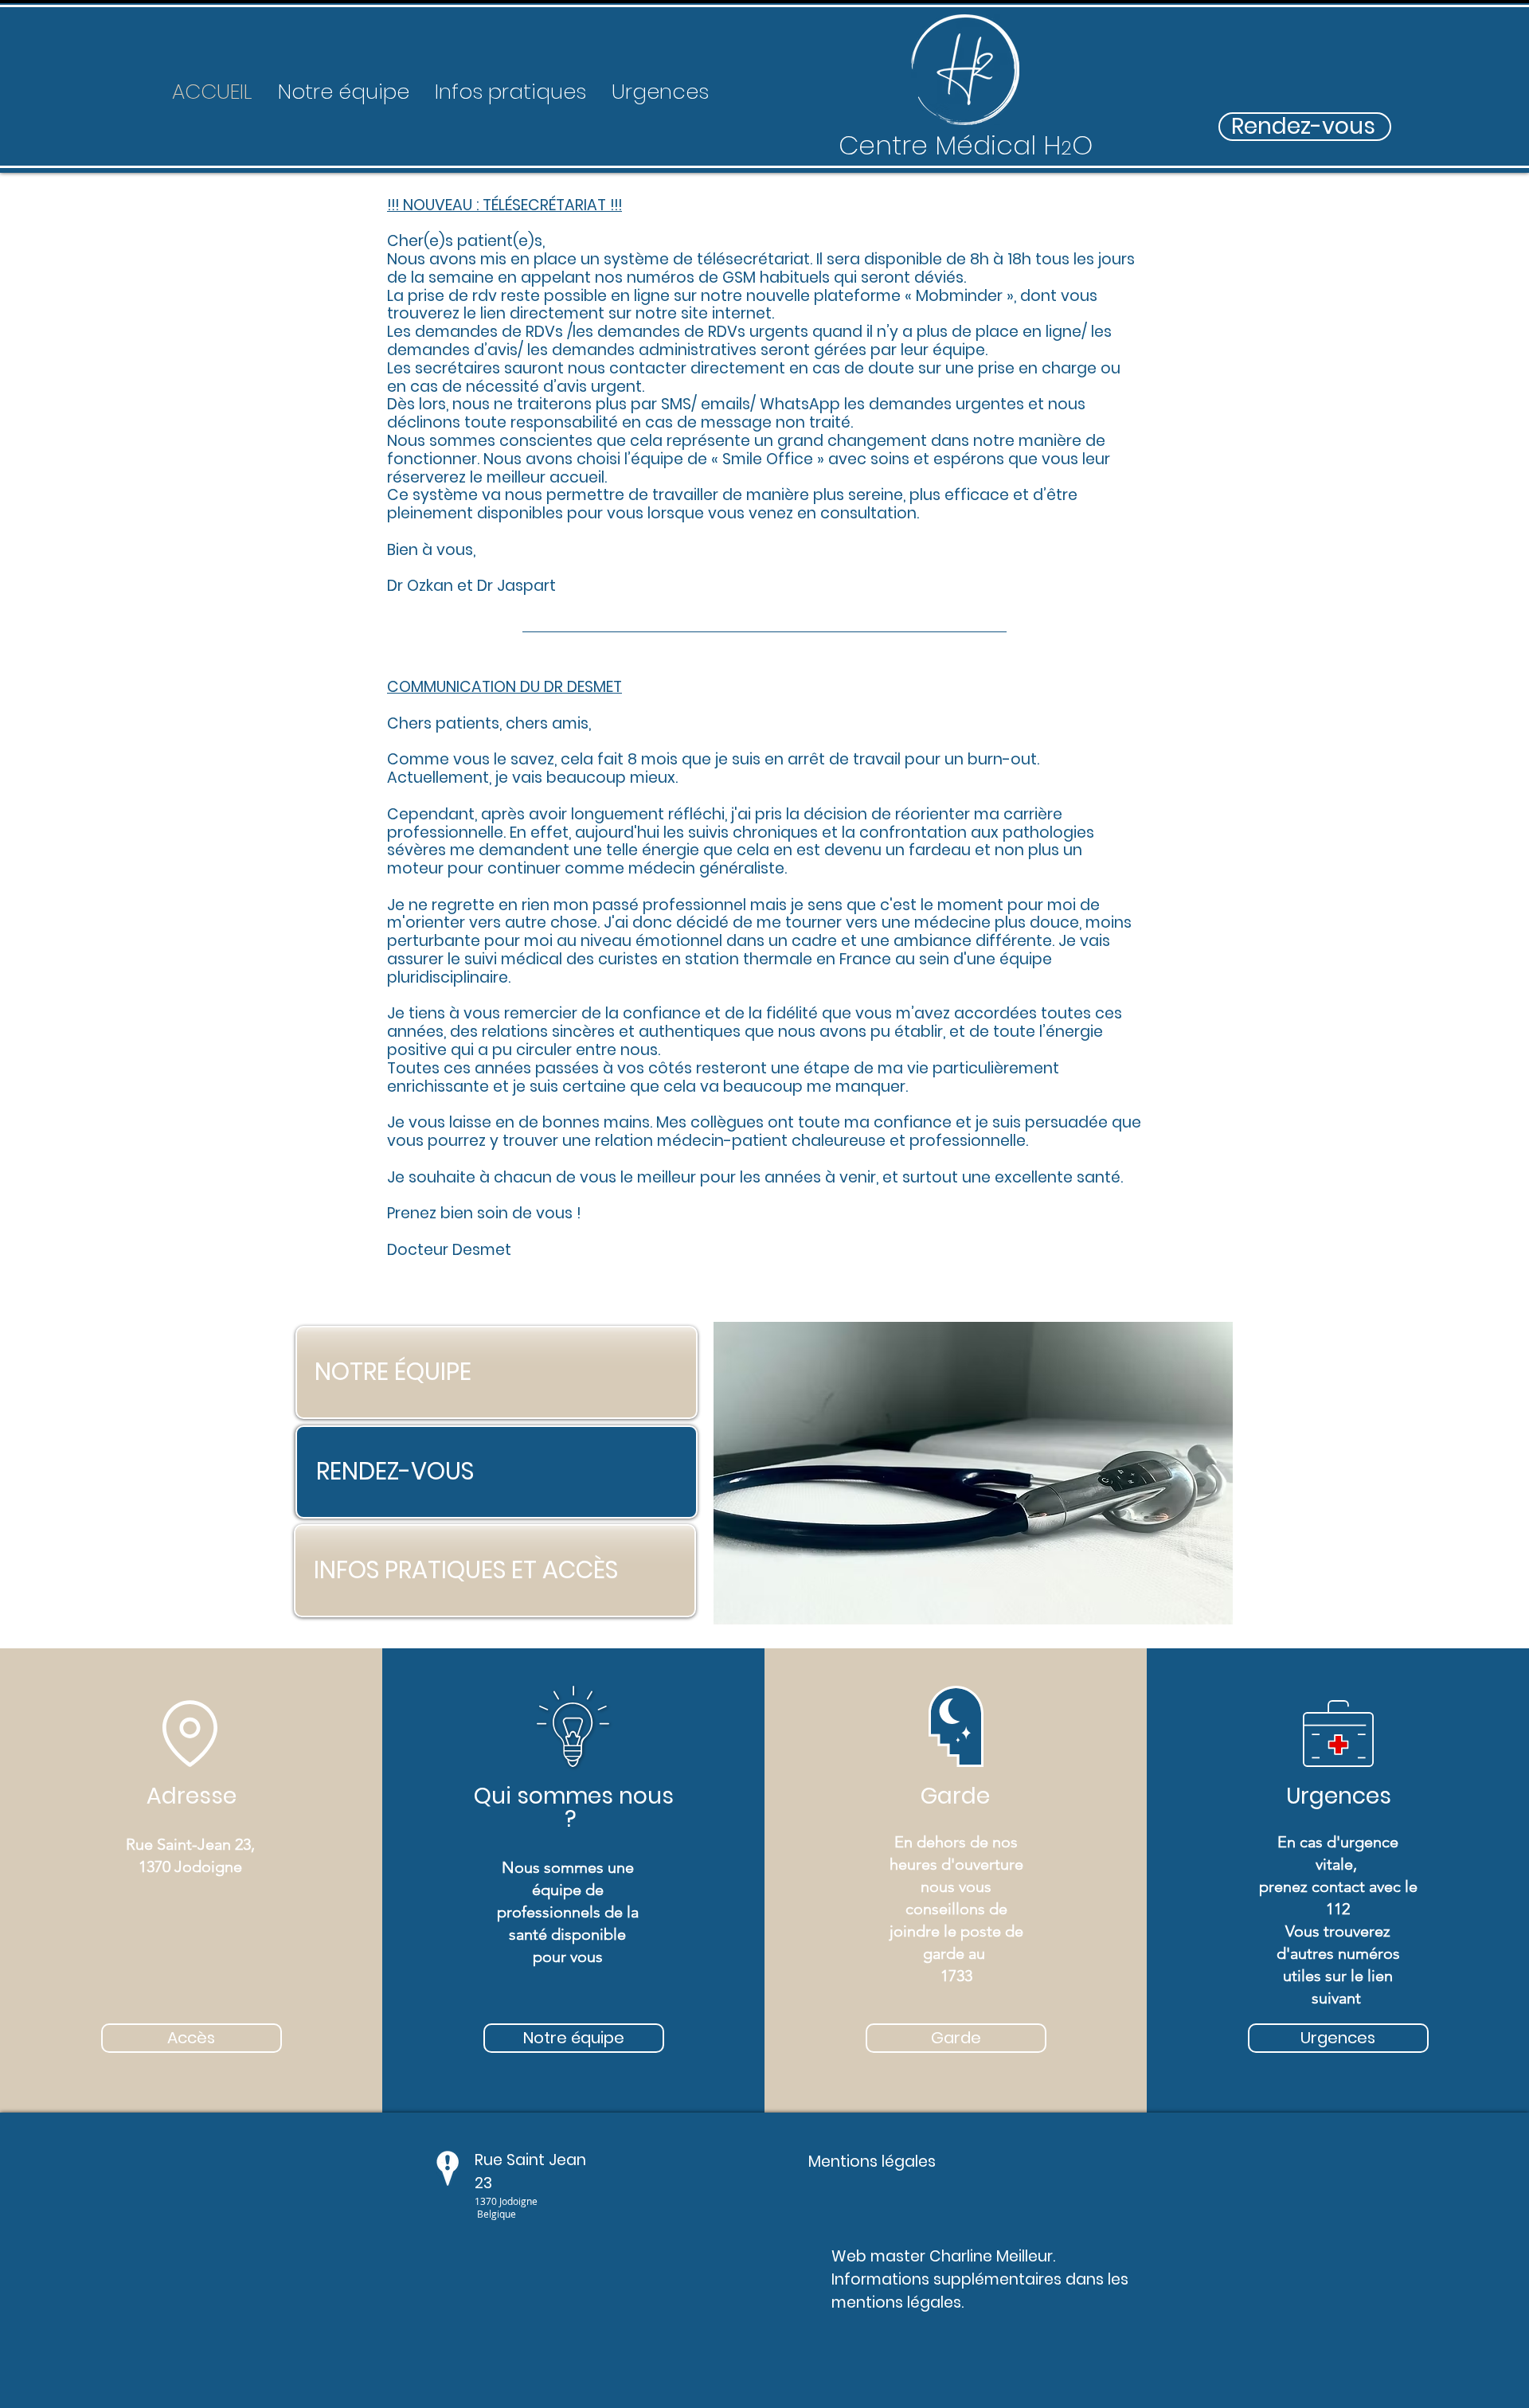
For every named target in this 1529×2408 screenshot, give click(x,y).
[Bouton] (965, 80)
